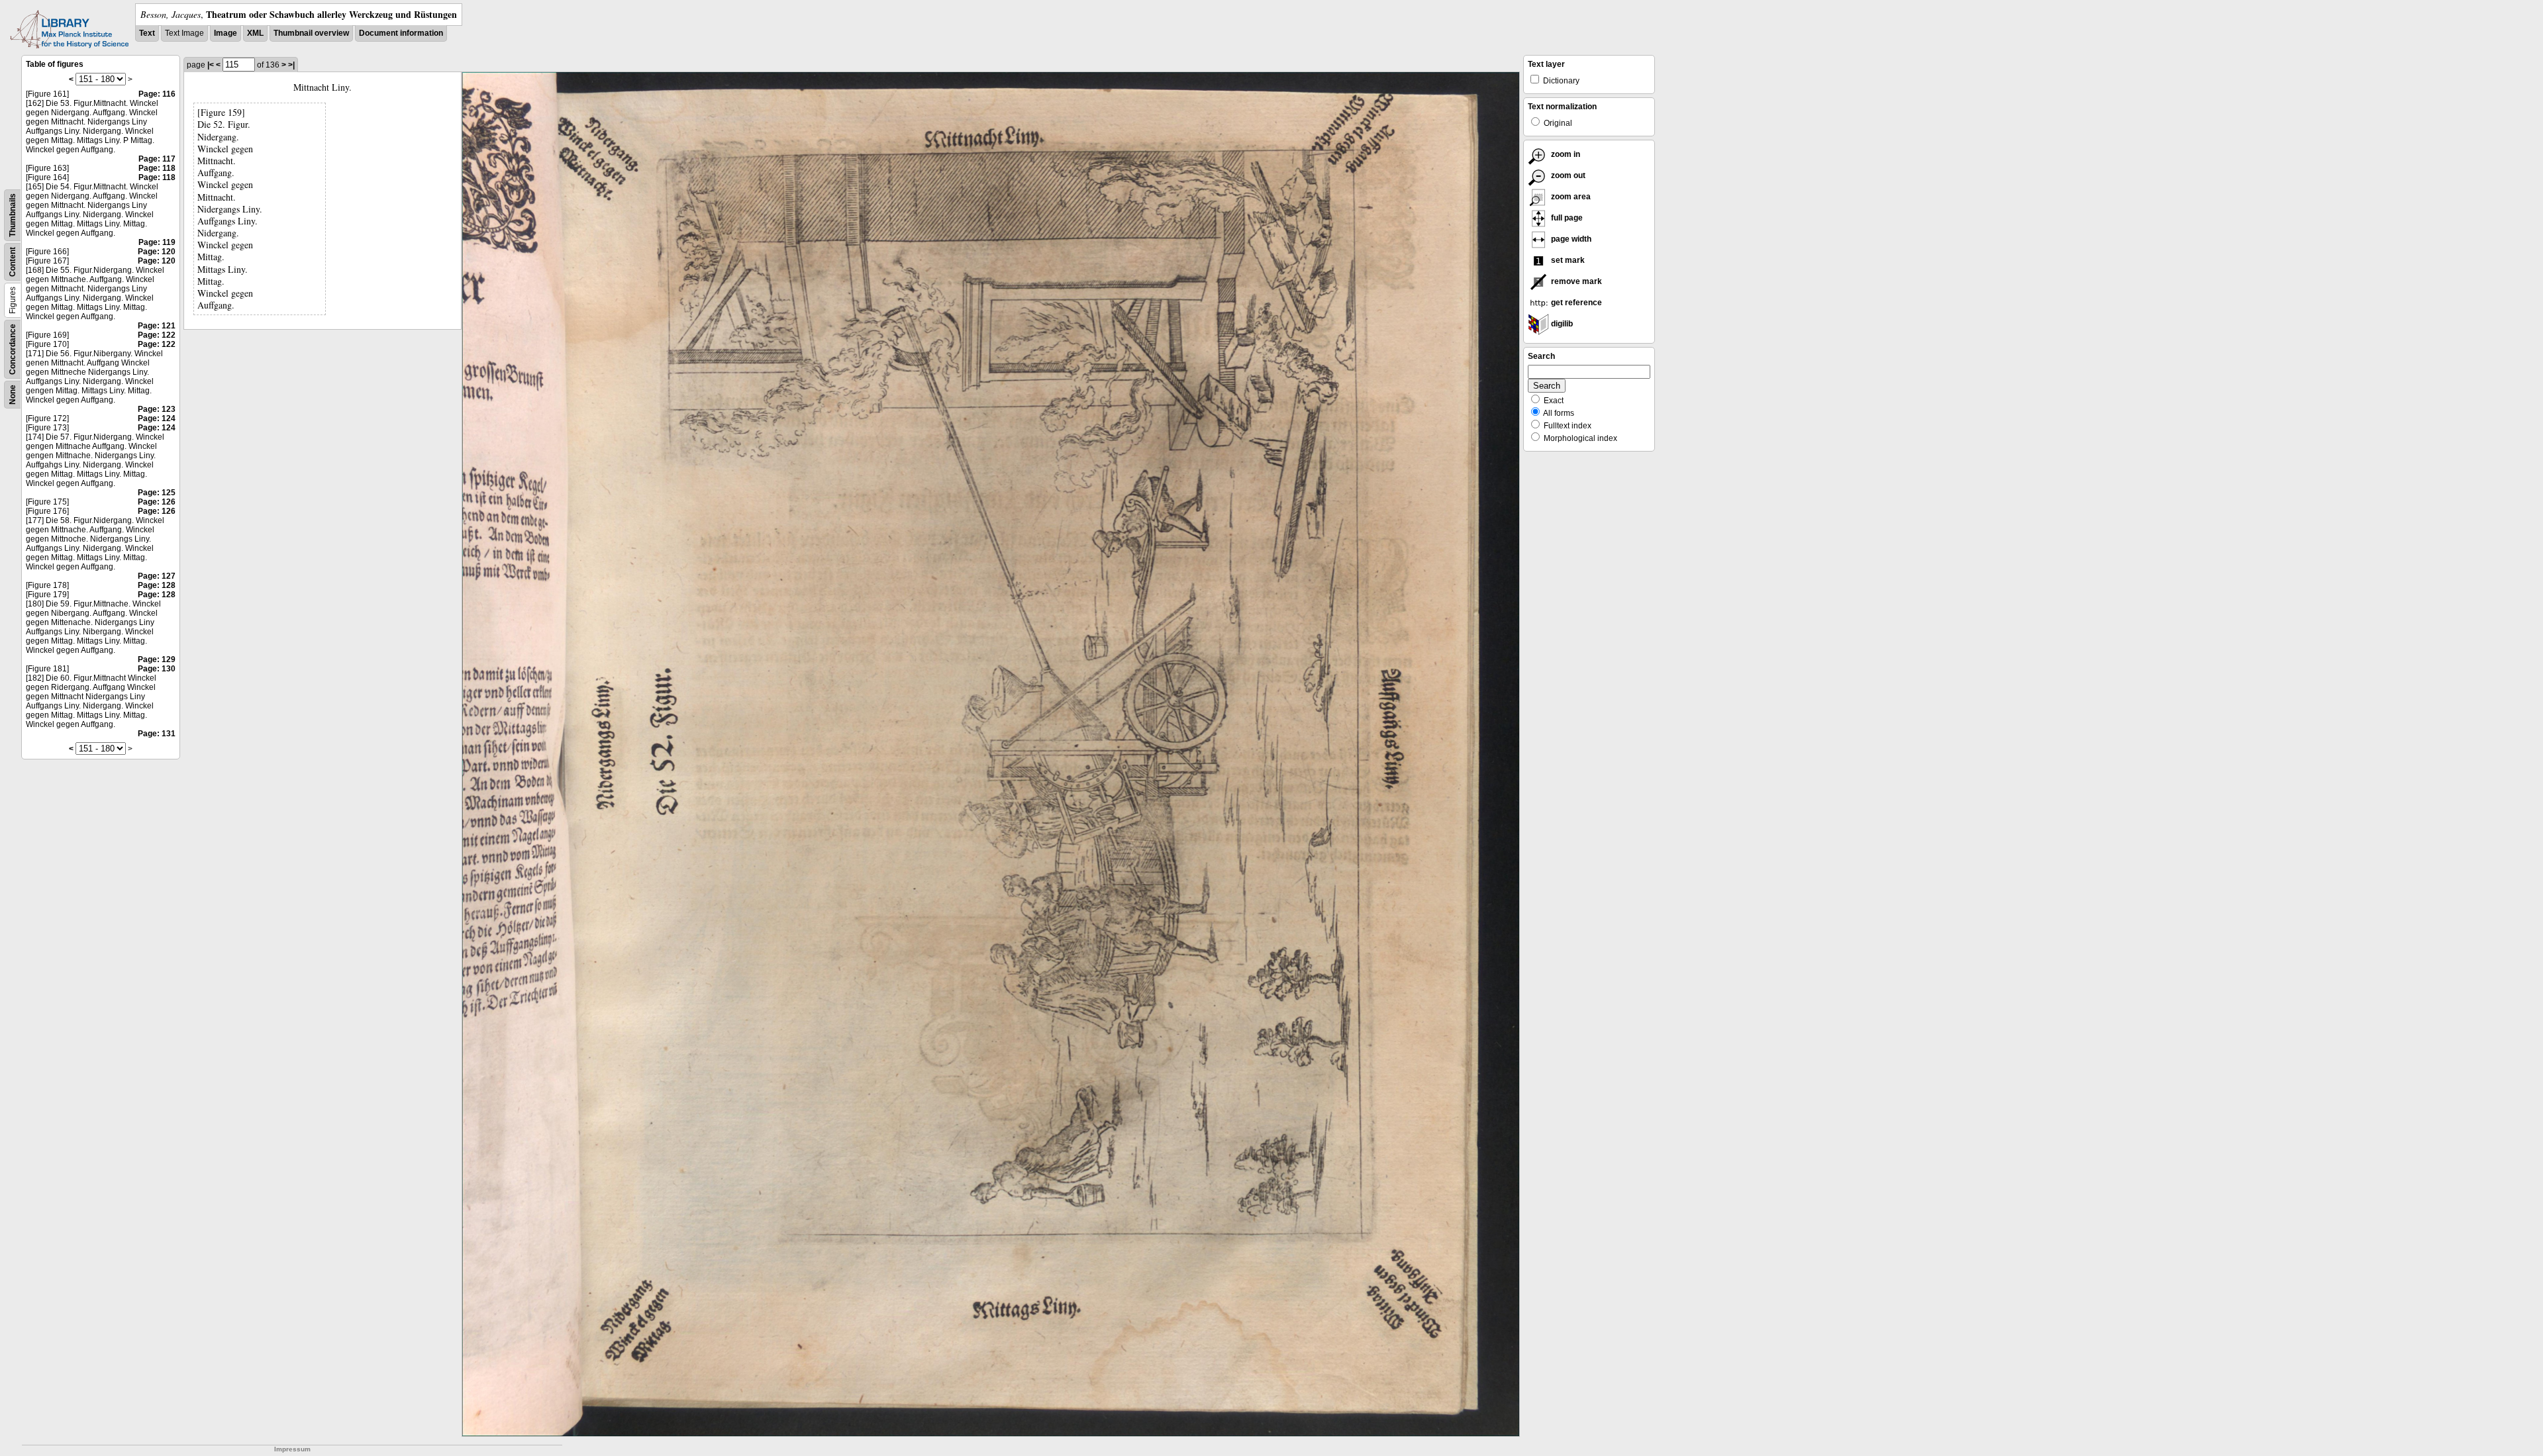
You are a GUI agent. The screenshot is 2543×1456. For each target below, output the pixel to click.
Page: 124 (157, 418)
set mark (1567, 260)
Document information (401, 33)
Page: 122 (157, 335)
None (13, 395)
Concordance (13, 349)
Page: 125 (157, 493)
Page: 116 (157, 94)
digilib (1561, 324)
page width (1570, 239)
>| (291, 65)
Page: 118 (157, 168)
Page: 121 (157, 326)
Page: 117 (157, 159)
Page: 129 (157, 659)
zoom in (1565, 154)
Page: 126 (157, 502)
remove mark (1575, 281)
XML (255, 33)
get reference (1575, 303)
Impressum (292, 1449)
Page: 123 (157, 409)
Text (147, 33)
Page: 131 (157, 734)
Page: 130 (157, 669)
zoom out (1567, 175)
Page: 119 (157, 242)
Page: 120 (157, 252)
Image (225, 33)
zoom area (1570, 197)
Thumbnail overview (311, 33)
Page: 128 (157, 585)
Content (13, 262)
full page (1566, 218)
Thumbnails (13, 215)
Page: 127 (157, 576)
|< (211, 65)
